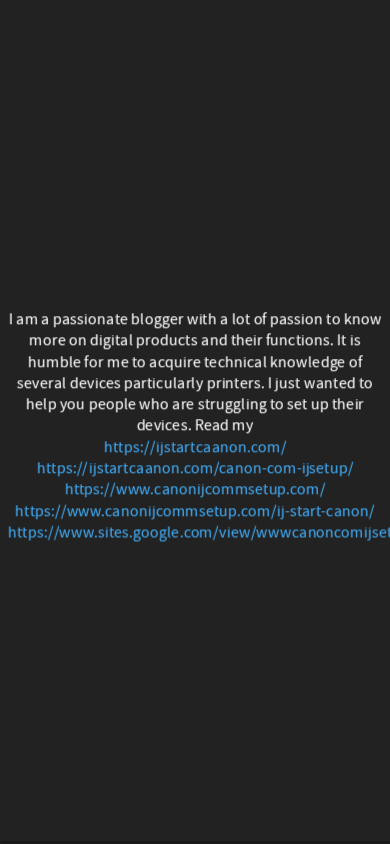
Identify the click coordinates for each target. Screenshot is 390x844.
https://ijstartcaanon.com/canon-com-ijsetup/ (195, 468)
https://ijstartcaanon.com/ (195, 446)
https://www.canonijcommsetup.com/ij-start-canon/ (195, 510)
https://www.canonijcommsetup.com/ (194, 489)
